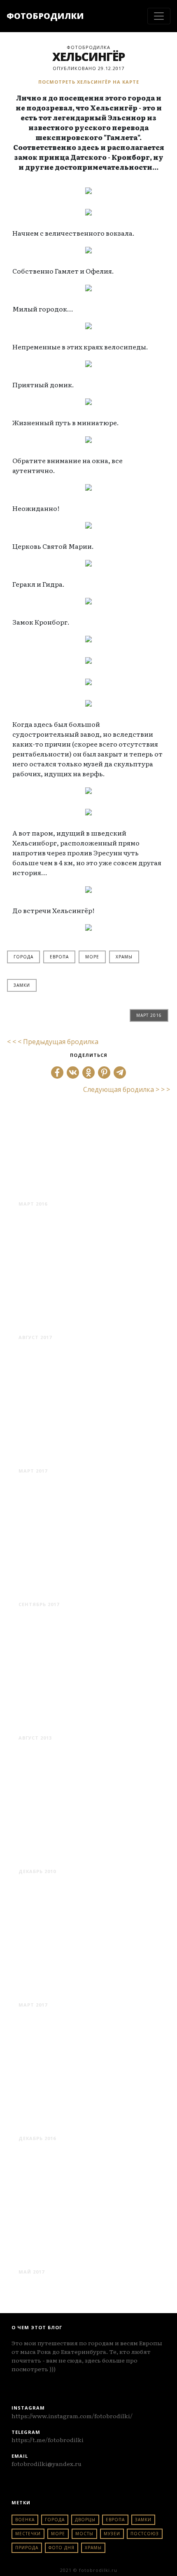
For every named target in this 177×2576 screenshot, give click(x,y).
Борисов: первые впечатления (67, 2251)
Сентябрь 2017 (39, 1604)
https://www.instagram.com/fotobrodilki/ (72, 2416)
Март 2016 (149, 1015)
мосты (84, 2534)
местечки (28, 2534)
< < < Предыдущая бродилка (53, 1042)
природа (27, 2548)
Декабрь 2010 (37, 1871)
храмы (124, 957)
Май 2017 (31, 2272)
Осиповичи (53, 1589)
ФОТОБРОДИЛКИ (45, 16)
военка (25, 2520)
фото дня (62, 2548)
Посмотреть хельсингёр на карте (89, 82)
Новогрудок (55, 2123)
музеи (112, 2534)
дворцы (85, 2520)
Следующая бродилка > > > (127, 1089)
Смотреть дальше (49, 1219)
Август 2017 (35, 1337)
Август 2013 (35, 1738)
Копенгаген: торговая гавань (82, 1183)
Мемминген (54, 1322)
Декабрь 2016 (37, 2138)
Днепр (36, 1856)
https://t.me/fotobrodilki (48, 2440)
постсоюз (145, 2534)
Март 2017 (33, 1471)
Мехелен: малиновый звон (82, 1450)
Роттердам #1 (58, 1990)
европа (59, 957)
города (23, 957)
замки (22, 985)
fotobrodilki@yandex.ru (47, 2464)
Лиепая (40, 1723)
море (92, 957)
